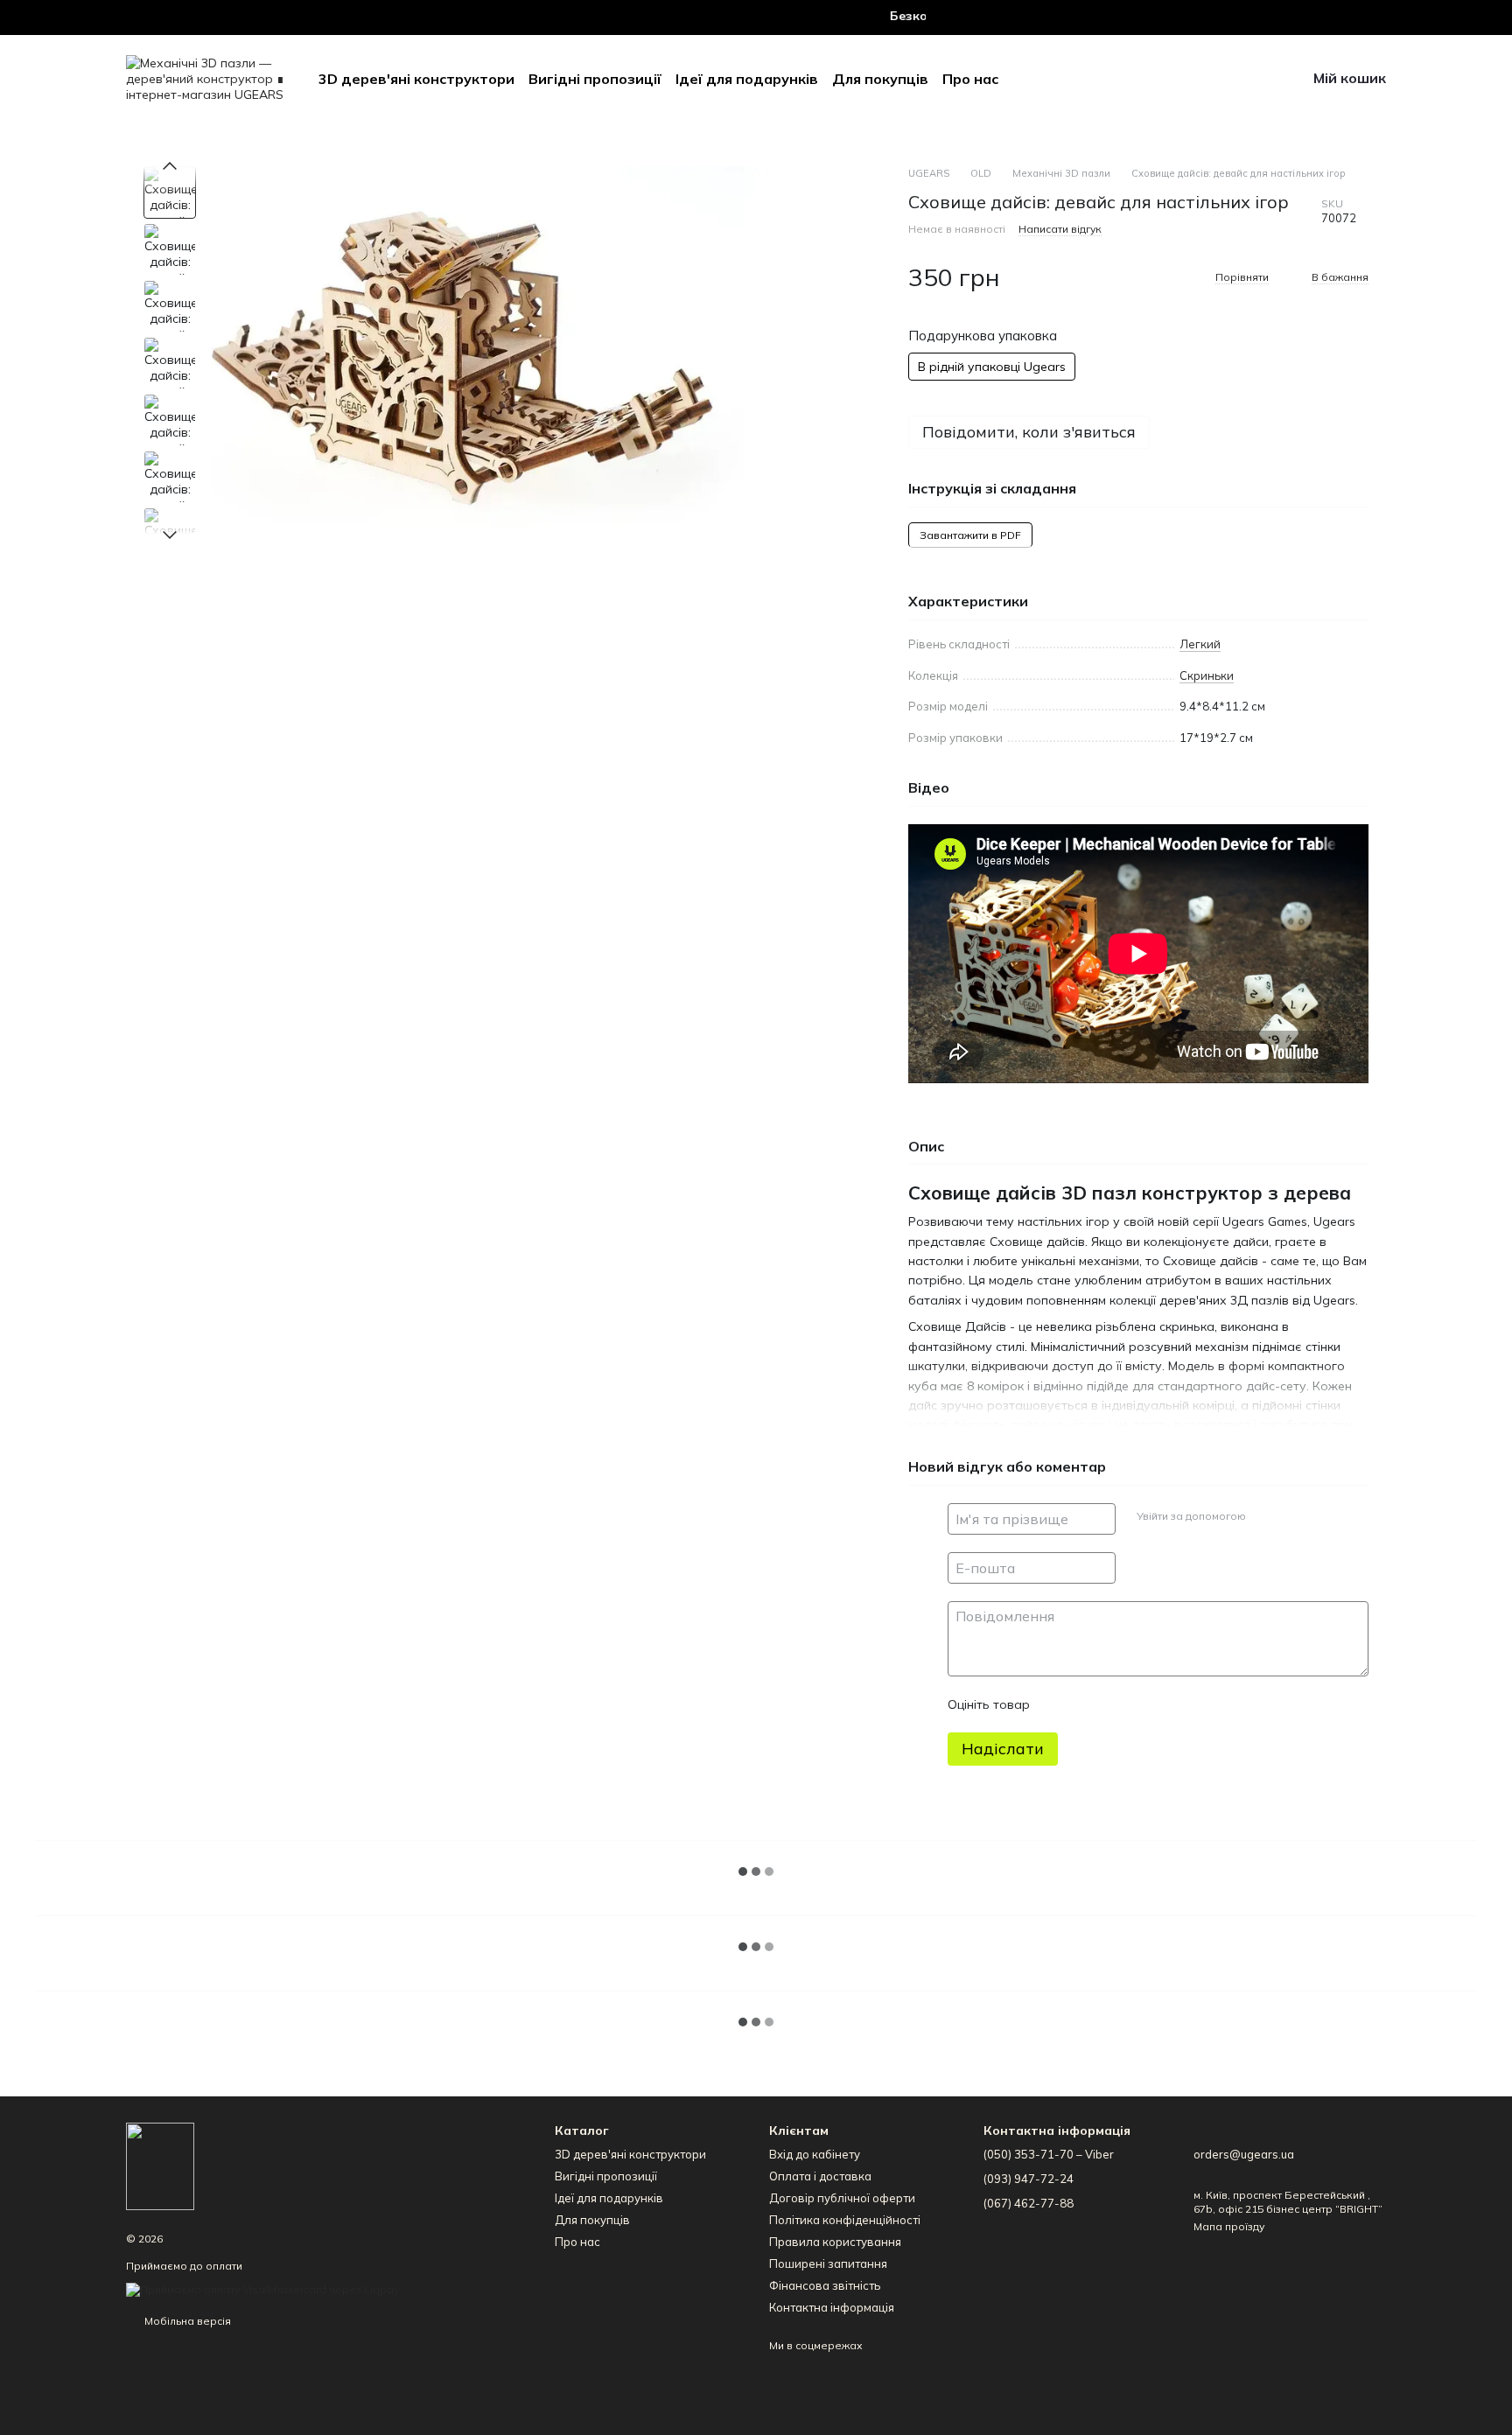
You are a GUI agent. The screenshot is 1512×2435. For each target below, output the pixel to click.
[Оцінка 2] (1087, 1704)
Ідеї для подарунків (747, 79)
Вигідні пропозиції (595, 79)
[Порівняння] (1247, 79)
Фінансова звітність (825, 2285)
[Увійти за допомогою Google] (1293, 1516)
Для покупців (880, 79)
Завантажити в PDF (970, 535)
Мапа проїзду (1229, 2226)
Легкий (1200, 644)
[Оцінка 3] (1115, 1704)
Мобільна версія (186, 2321)
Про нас (970, 79)
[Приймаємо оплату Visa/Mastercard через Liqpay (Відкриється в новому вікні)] (262, 2288)
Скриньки (1207, 675)
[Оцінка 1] (1059, 1704)
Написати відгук (1060, 229)
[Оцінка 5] (1171, 1704)
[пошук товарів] (1156, 79)
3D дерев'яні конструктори (416, 79)
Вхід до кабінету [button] (815, 2154)
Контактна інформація (832, 2307)
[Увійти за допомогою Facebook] (1265, 1516)
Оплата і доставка (820, 2176)
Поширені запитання (828, 2264)
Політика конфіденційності (845, 2220)
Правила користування (835, 2242)
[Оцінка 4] (1143, 1704)
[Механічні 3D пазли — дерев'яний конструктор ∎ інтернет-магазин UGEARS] (160, 2165)
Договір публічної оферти (842, 2198)
